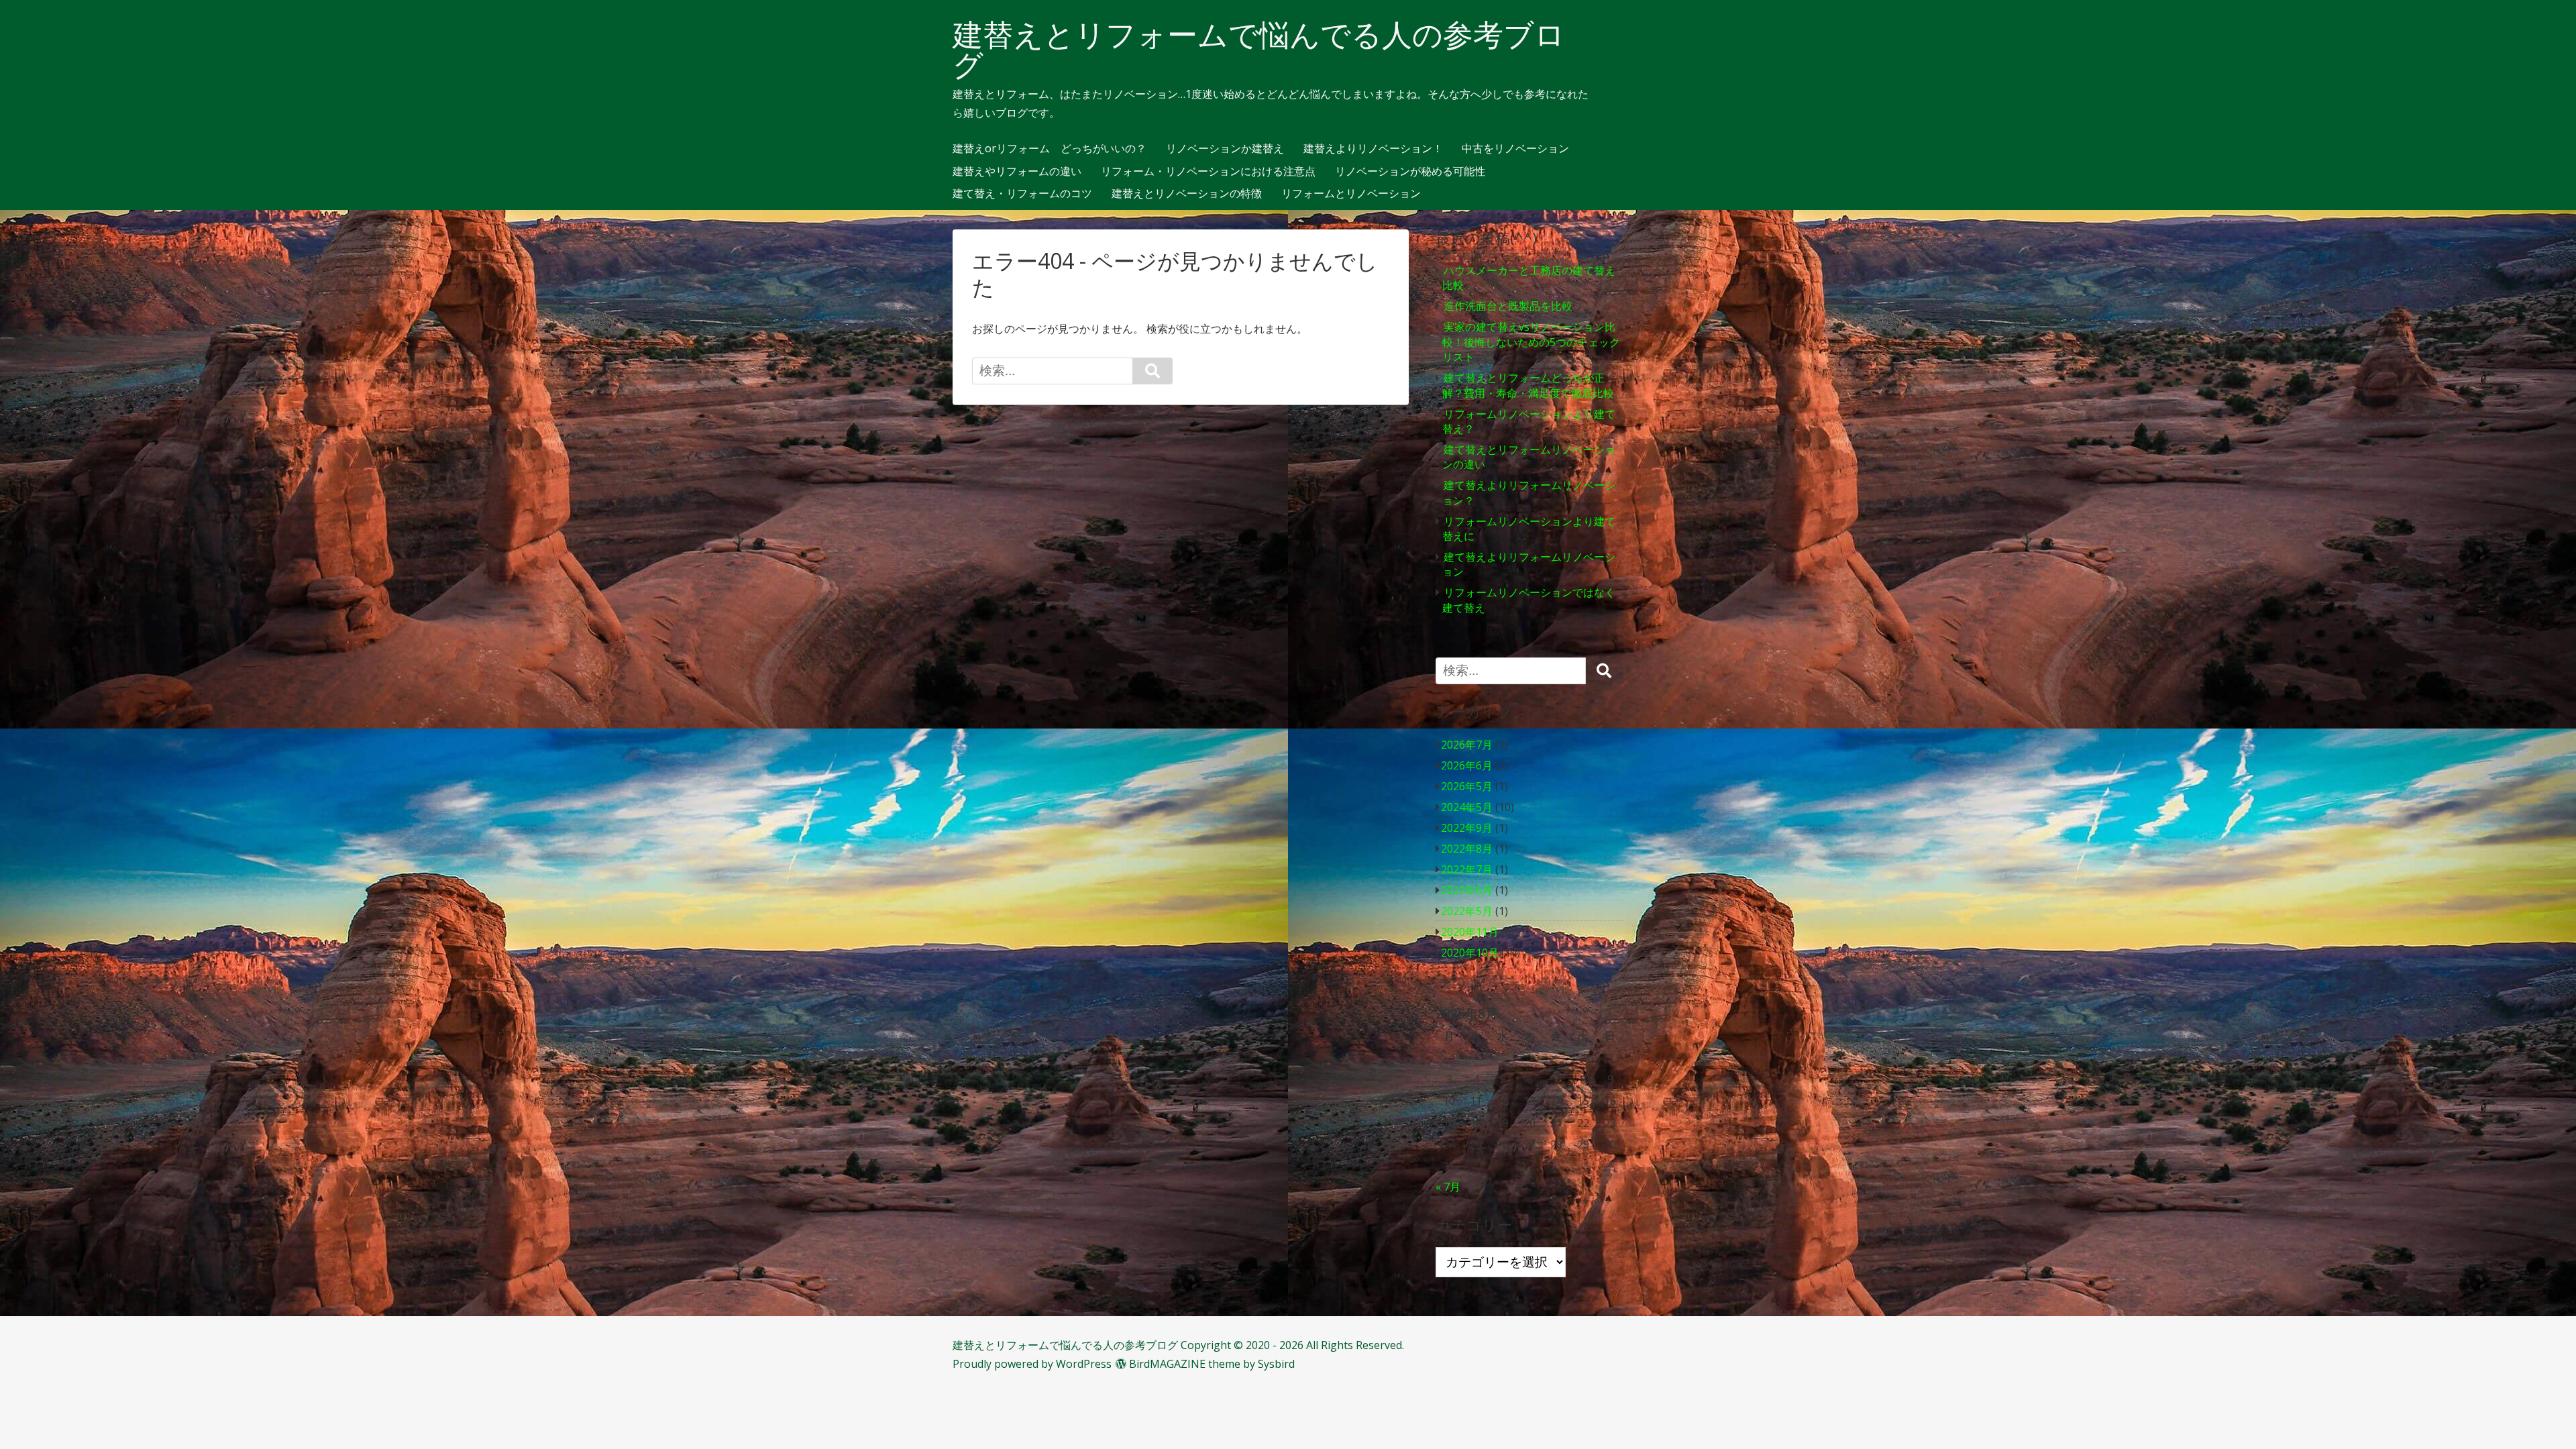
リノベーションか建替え (1225, 149)
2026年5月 (1467, 786)
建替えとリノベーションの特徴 (1187, 194)
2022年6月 (1467, 890)
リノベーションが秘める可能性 (1410, 172)
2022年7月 (1467, 869)
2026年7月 (1467, 745)
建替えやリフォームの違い (1017, 172)
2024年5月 (1467, 807)
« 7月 (1448, 1187)
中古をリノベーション (1515, 149)
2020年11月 (1470, 932)
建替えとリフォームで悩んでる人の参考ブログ (1259, 50)
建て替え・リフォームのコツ (1022, 194)
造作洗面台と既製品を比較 (1508, 306)
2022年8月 (1467, 849)
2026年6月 (1467, 765)
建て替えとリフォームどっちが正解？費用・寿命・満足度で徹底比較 (1528, 385)
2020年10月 (1470, 953)
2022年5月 (1467, 911)
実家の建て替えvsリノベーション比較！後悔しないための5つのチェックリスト (1531, 342)
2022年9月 (1467, 828)
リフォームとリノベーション (1351, 194)
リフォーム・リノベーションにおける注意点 (1208, 172)
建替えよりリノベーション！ (1373, 149)
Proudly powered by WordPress (1032, 1364)
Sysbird (1276, 1364)
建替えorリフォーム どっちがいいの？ (1050, 149)
